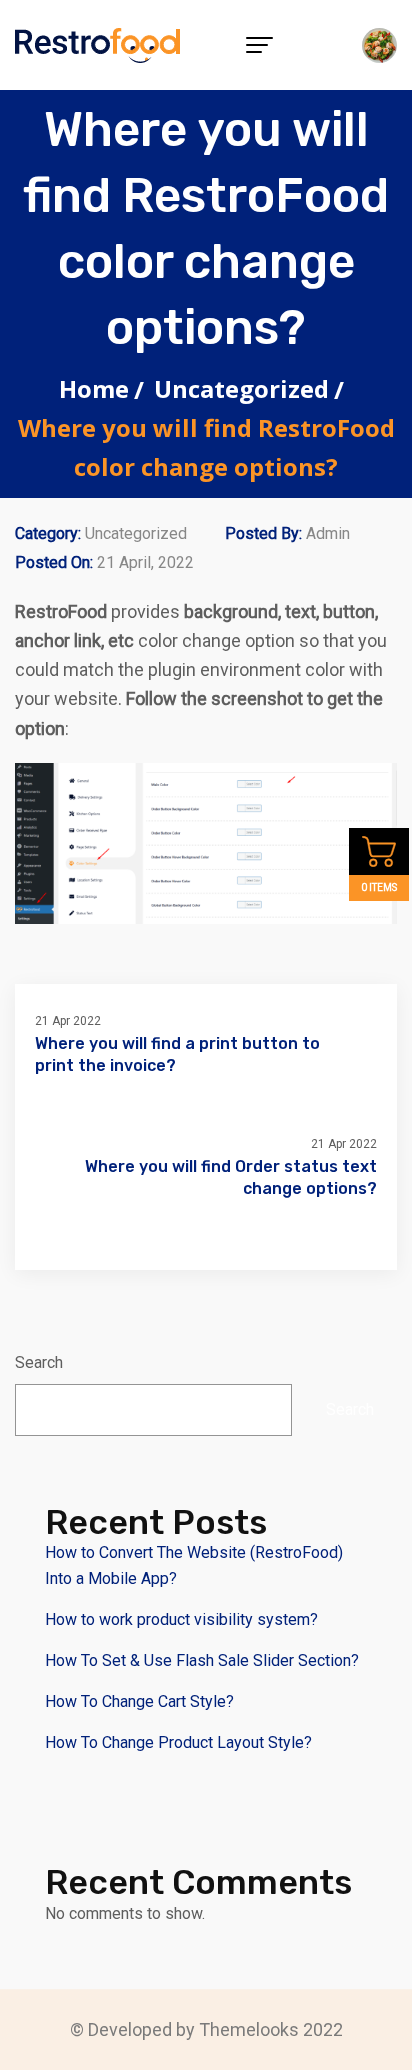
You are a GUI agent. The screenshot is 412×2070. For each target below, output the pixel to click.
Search (39, 1362)
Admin (328, 533)
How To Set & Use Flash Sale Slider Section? (202, 1660)
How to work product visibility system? (181, 1619)
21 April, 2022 (145, 562)
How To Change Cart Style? (139, 1701)
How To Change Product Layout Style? (178, 1742)
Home (94, 388)
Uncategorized (241, 388)
